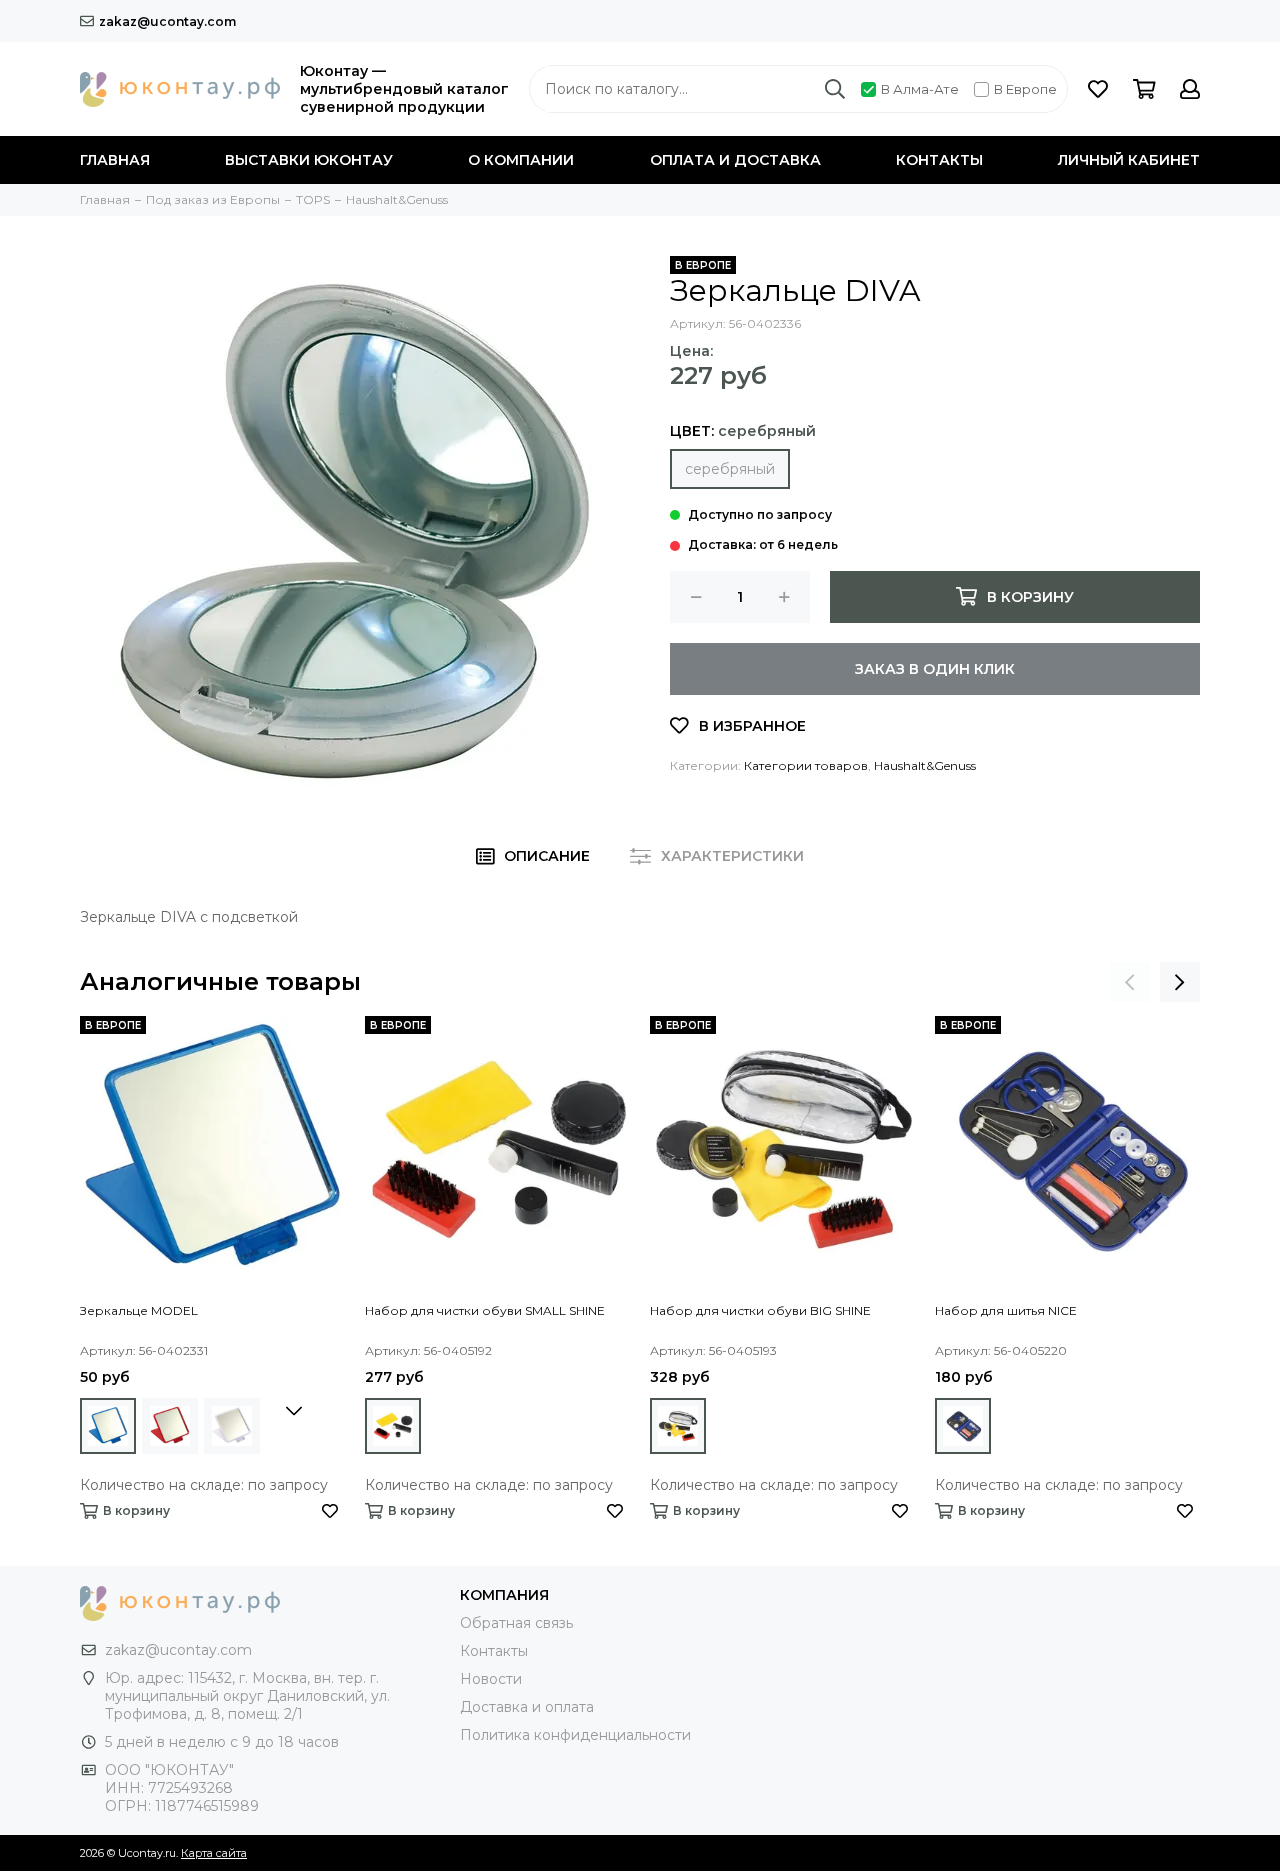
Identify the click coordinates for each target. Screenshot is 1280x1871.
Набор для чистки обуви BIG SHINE (760, 1310)
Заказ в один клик (935, 669)
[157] (108, 1426)
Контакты (939, 160)
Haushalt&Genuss (925, 765)
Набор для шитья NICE (1006, 1310)
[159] (232, 1426)
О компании (521, 160)
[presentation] (1130, 982)
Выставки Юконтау (309, 160)
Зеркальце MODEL (139, 1310)
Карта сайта (214, 1853)
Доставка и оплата (527, 1707)
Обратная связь (516, 1623)
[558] (393, 1426)
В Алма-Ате (920, 89)
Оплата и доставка (735, 160)
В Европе (1025, 89)
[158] (170, 1426)
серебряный (730, 469)
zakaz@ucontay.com (167, 21)
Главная (115, 160)
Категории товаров (806, 765)
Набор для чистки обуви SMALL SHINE (485, 1310)
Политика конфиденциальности (575, 1735)
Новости (491, 1679)
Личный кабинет (1129, 160)
